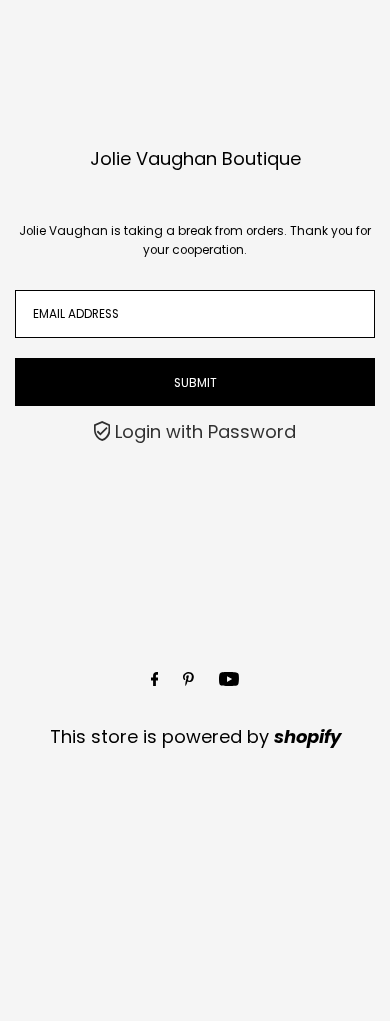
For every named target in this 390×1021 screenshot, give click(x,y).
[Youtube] (229, 679)
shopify (307, 736)
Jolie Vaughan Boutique (195, 158)
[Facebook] (155, 679)
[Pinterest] (188, 679)
